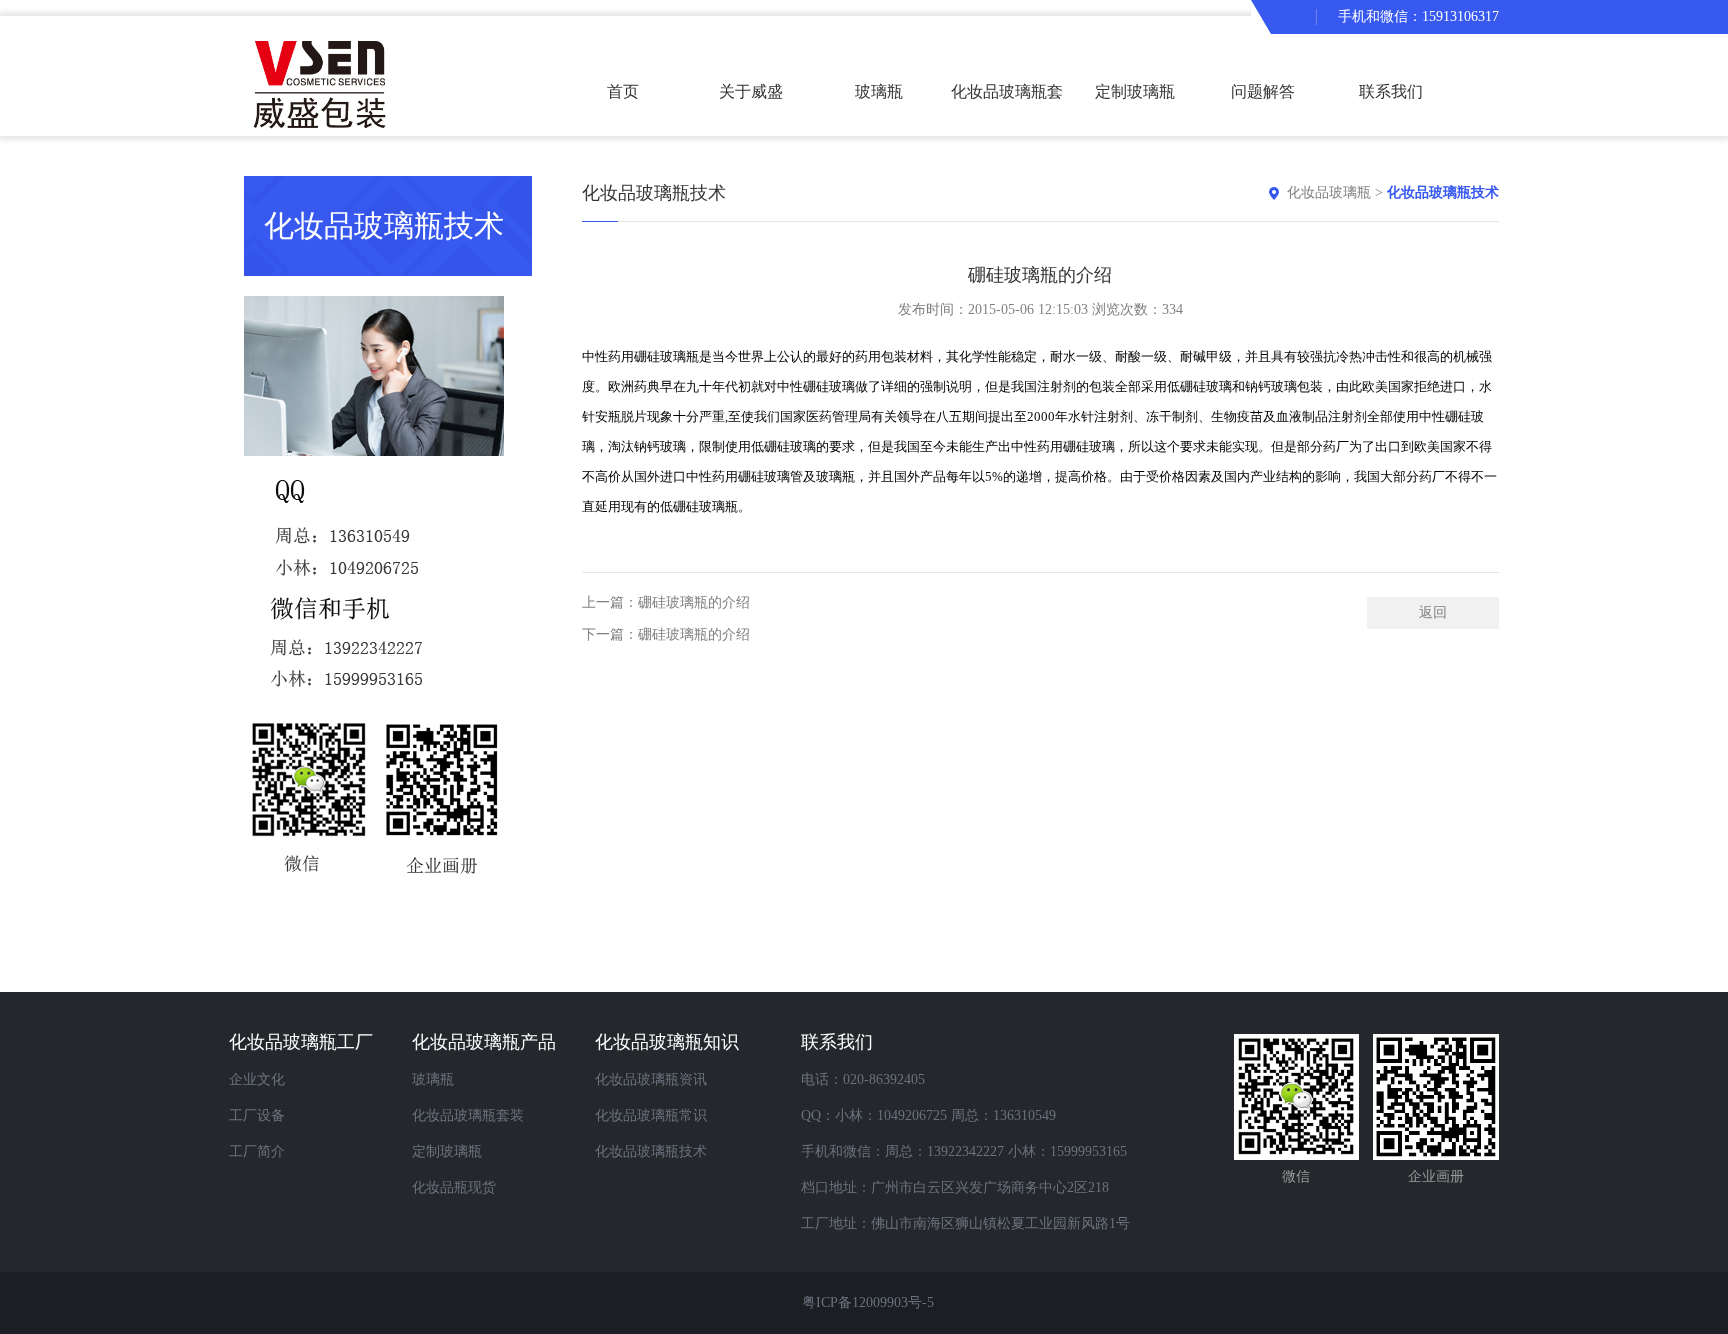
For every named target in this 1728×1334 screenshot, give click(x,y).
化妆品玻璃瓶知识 (667, 1042)
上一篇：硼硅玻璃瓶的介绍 (666, 602)
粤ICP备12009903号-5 (868, 1302)
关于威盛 (751, 91)
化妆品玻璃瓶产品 (484, 1042)
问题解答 (1263, 91)
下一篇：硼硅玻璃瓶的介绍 (666, 634)
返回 (1433, 612)
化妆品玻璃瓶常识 (651, 1115)
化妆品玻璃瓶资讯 (651, 1079)
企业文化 (257, 1079)
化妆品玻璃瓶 (1329, 192)
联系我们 (1391, 91)
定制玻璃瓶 (1135, 91)
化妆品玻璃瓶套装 (1007, 109)
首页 (623, 91)
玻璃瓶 (879, 91)
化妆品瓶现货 (454, 1187)
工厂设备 (257, 1115)
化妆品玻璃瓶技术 (1443, 192)
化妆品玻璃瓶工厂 (301, 1042)
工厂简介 (257, 1151)
